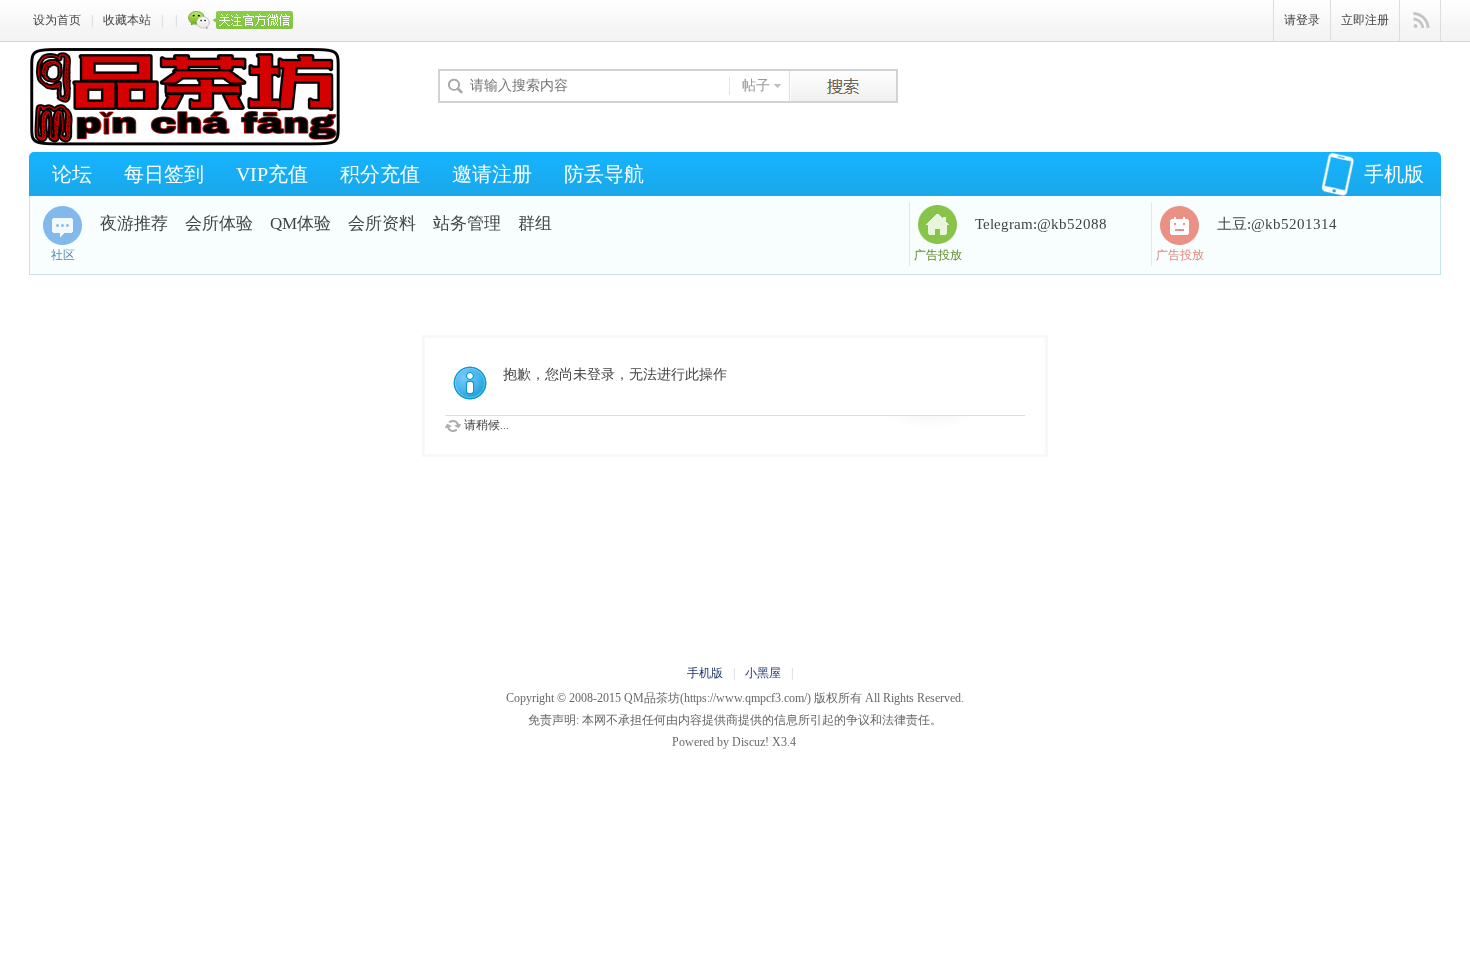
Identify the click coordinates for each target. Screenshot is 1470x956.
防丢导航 (604, 174)
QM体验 (300, 223)
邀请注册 (492, 174)
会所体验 (219, 223)
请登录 (1302, 20)
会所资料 (382, 223)
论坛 (72, 174)
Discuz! (750, 742)
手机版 (1394, 174)
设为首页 (57, 20)
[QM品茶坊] (184, 142)
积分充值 (380, 174)
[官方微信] (241, 21)
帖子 (756, 85)
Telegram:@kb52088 (1041, 224)
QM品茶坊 (652, 698)
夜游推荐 (134, 223)
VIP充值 (272, 174)
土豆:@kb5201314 (1277, 224)
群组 (535, 223)
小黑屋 (763, 673)
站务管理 (467, 223)
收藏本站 (127, 20)
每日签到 (164, 174)
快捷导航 (1420, 21)
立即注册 (1365, 20)
